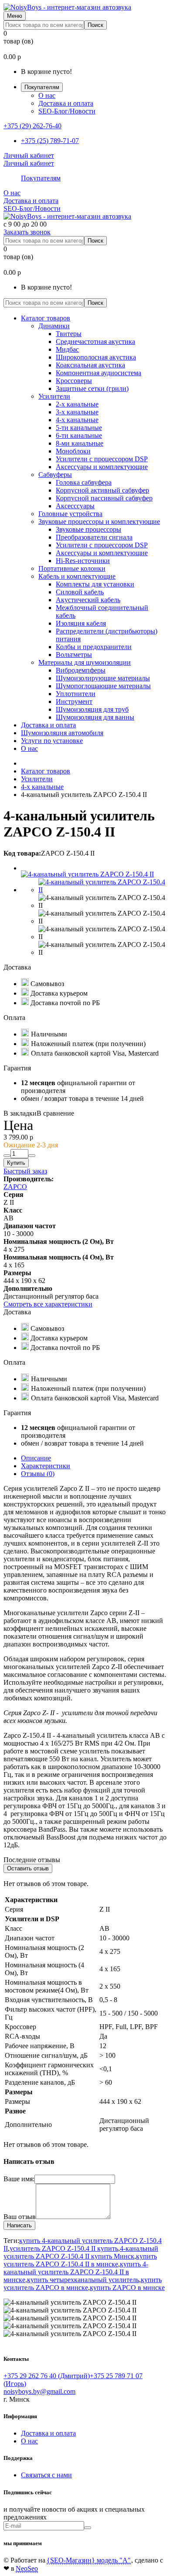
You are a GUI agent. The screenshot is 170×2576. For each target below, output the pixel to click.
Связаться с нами (46, 2475)
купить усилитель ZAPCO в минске (83, 2284)
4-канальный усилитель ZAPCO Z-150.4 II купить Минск (81, 2252)
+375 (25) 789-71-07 (50, 141)
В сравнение (55, 1113)
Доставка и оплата (66, 103)
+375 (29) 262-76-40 (32, 126)
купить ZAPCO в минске (127, 2288)
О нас (47, 95)
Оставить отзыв (28, 1868)
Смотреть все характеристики (48, 1304)
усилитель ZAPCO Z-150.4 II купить (64, 2248)
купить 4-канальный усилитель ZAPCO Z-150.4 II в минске (76, 2272)
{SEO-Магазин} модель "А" (89, 2560)
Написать (19, 2225)
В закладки (20, 1113)
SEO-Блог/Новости (67, 111)
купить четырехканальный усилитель (83, 2280)
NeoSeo (27, 2568)
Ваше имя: (19, 2179)
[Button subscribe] (88, 2528)
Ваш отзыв (20, 2217)
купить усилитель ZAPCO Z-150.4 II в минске (80, 2260)
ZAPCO (15, 1187)
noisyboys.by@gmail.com (39, 2391)
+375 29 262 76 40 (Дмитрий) (47, 2376)
